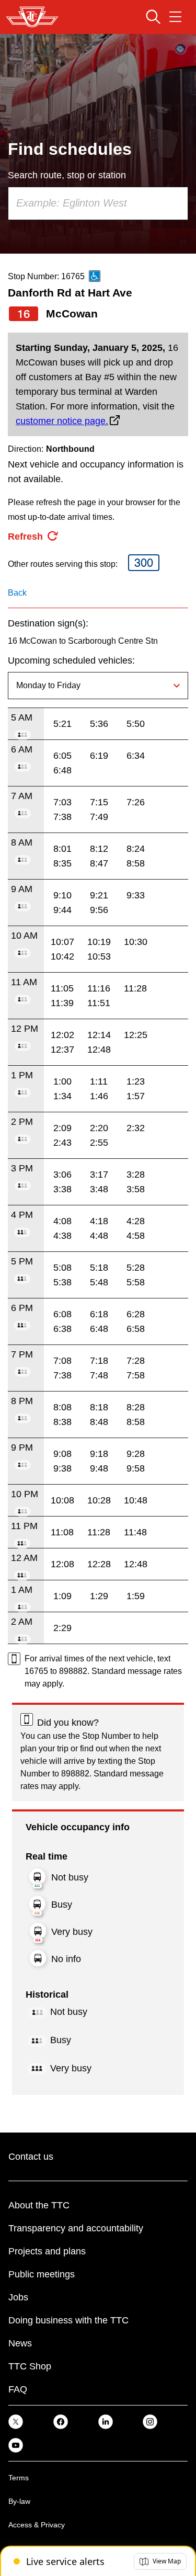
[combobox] (98, 203)
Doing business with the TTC (68, 2320)
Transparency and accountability (76, 2228)
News (20, 2343)
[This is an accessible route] (95, 276)
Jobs (18, 2297)
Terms (19, 2478)
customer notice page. (62, 421)
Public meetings (42, 2274)
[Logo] (32, 17)
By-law (19, 2501)
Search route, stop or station (67, 175)
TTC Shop (30, 2366)
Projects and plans (47, 2251)
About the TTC (39, 2205)
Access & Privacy (37, 2525)
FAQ (18, 2389)
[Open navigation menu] (175, 17)
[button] (160, 2561)
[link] (16, 2421)
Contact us (31, 2157)
